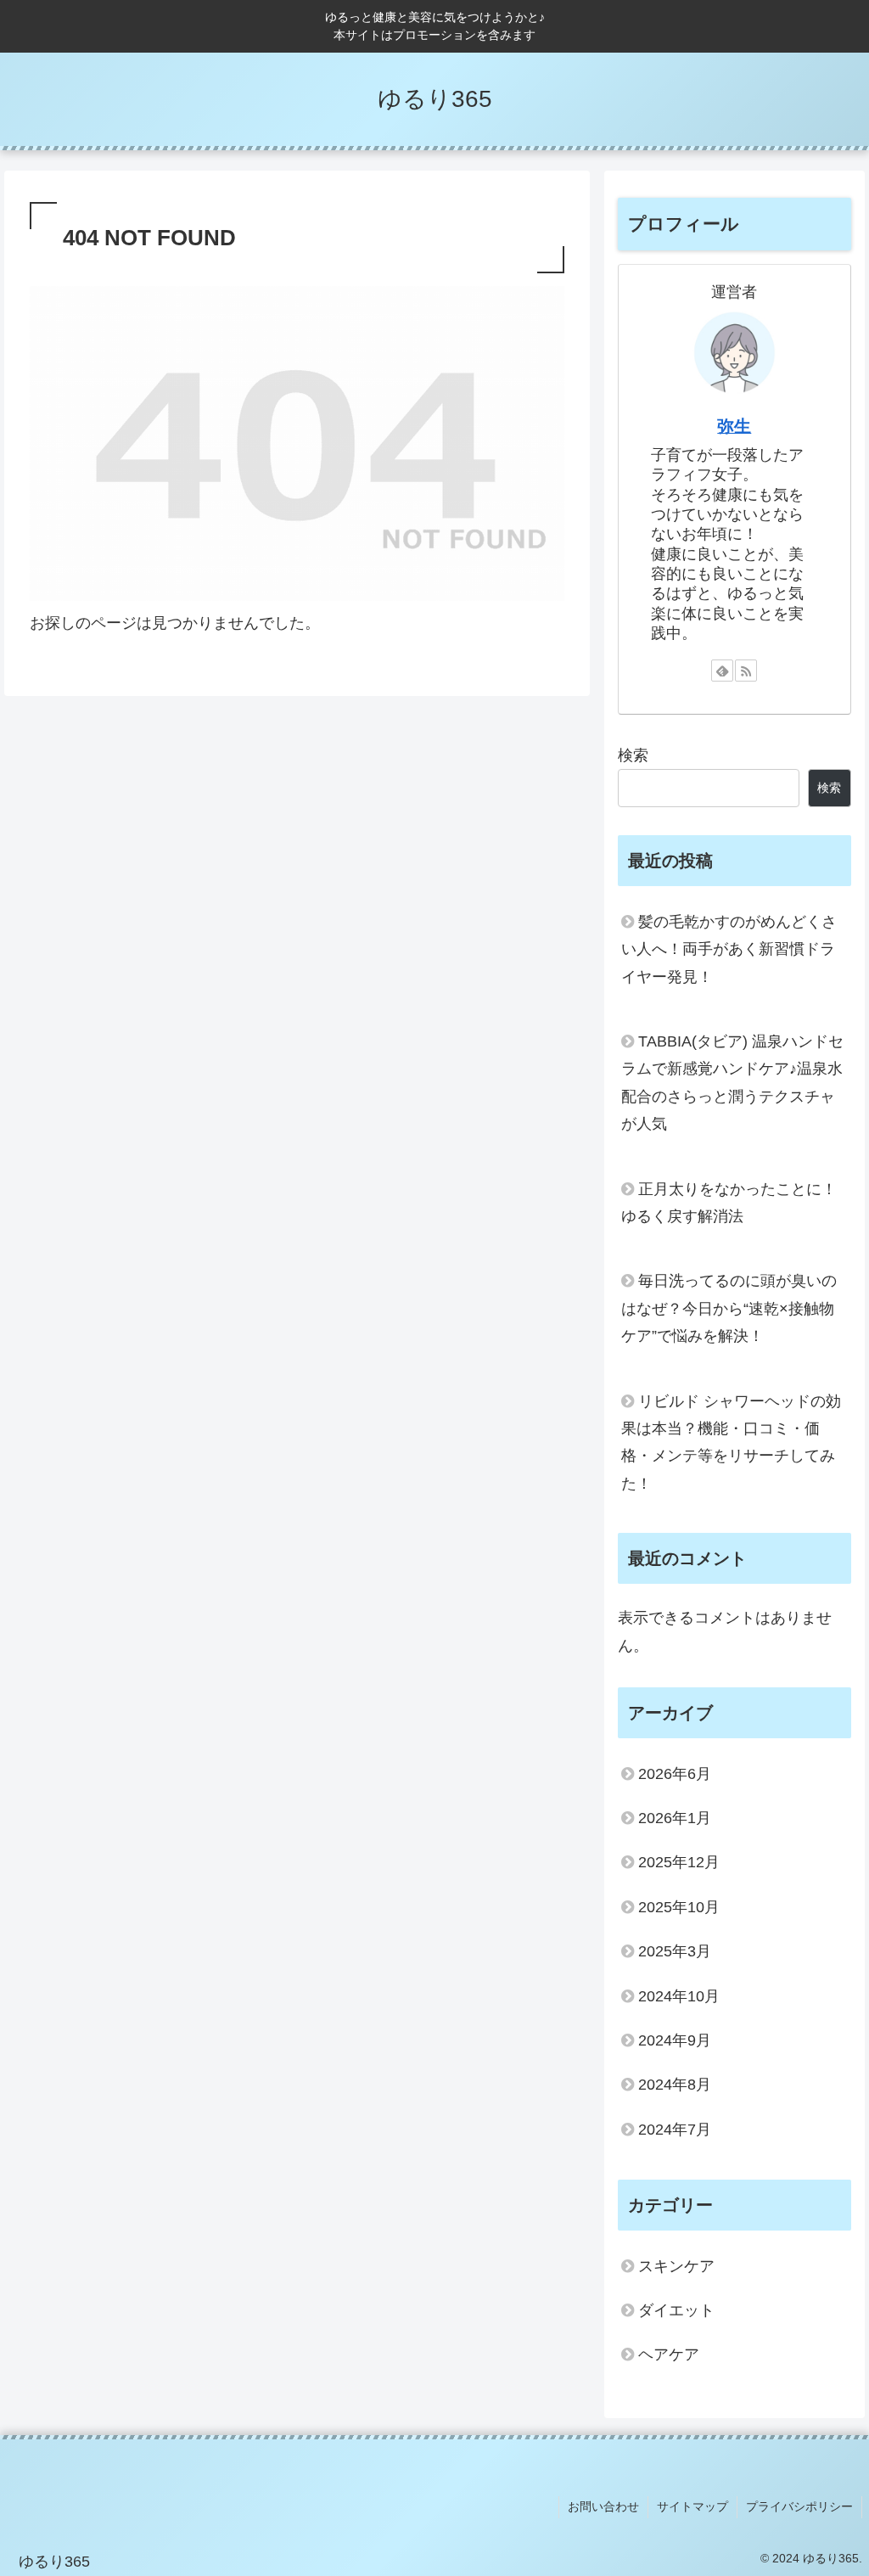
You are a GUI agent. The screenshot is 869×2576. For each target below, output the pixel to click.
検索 (633, 755)
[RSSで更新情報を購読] (746, 671)
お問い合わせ (603, 2506)
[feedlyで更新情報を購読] (722, 671)
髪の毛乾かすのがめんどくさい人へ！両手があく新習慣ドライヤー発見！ (729, 949)
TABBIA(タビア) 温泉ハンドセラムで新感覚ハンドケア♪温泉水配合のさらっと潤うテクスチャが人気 (732, 1083)
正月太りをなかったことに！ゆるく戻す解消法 (729, 1203)
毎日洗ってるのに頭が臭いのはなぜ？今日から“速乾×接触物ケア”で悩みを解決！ (729, 1308)
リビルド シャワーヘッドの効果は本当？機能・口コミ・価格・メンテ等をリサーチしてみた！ (731, 1442)
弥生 (734, 426)
